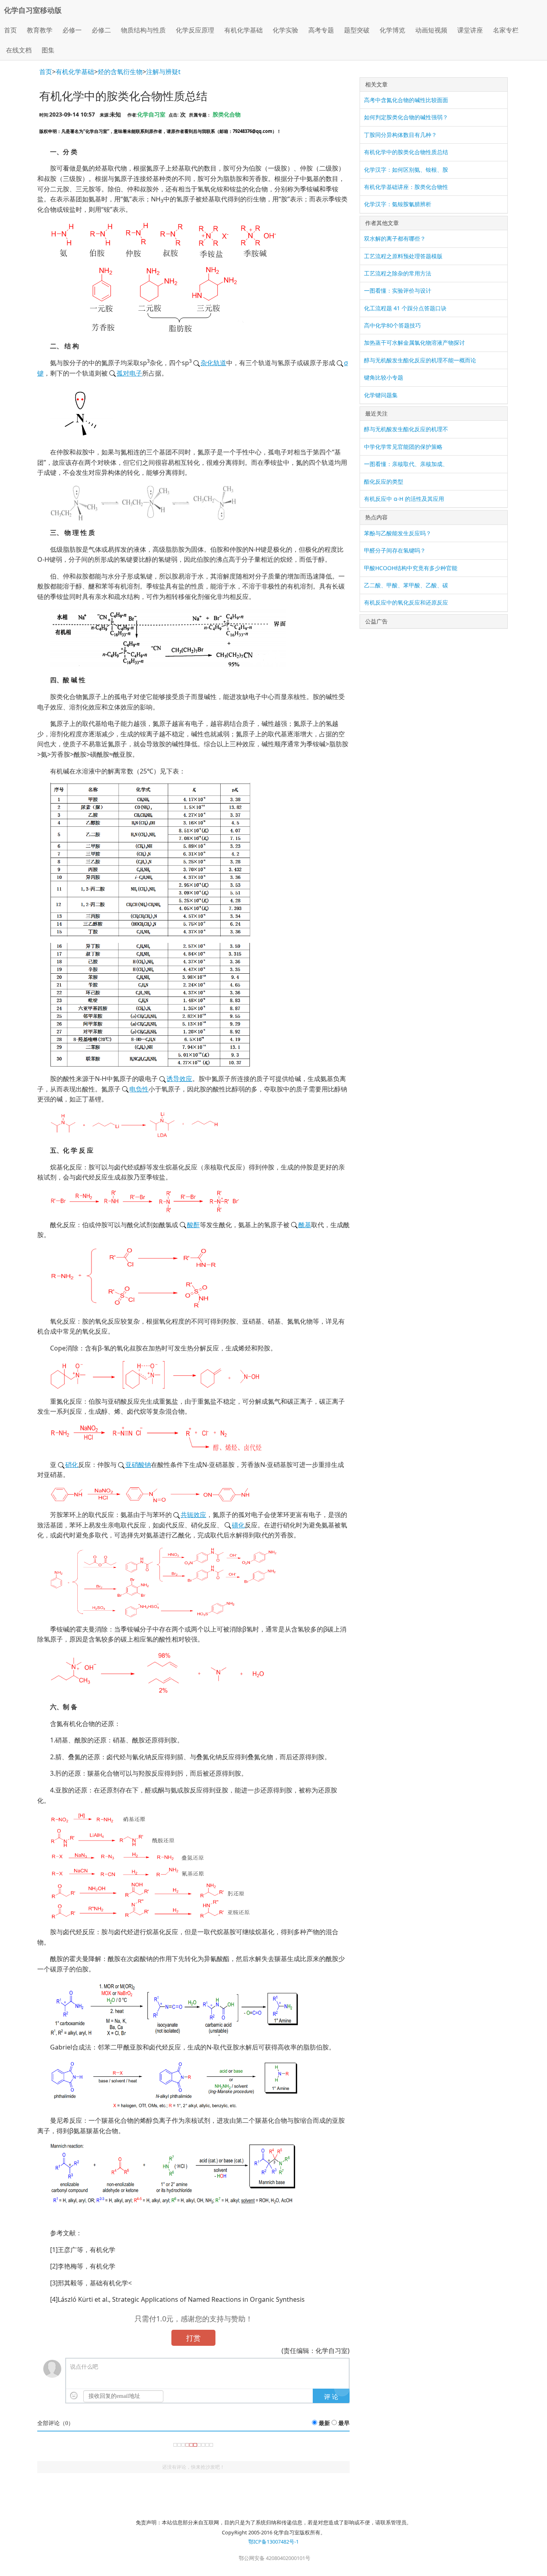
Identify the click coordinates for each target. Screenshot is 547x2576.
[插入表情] (74, 2396)
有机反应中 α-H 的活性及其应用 (404, 499)
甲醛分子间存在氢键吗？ (395, 550)
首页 (10, 30)
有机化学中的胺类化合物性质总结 (406, 152)
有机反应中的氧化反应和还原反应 (406, 602)
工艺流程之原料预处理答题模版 (403, 256)
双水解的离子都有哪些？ (395, 238)
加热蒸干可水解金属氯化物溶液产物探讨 (414, 343)
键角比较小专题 (384, 377)
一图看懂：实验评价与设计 (398, 290)
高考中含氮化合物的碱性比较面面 (406, 100)
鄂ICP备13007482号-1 (273, 2542)
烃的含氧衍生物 (120, 72)
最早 (344, 2423)
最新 (324, 2423)
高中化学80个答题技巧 (392, 325)
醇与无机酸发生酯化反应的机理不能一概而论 (420, 360)
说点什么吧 (84, 2367)
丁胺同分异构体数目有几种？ (400, 135)
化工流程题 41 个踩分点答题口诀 (405, 308)
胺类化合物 (227, 114)
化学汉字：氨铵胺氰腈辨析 (398, 204)
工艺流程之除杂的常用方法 (398, 273)
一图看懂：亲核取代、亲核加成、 (406, 464)
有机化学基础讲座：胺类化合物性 (406, 187)
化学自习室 (151, 114)
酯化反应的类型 (384, 481)
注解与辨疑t (163, 72)
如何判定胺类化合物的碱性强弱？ (406, 117)
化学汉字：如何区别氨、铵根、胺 (406, 170)
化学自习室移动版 (33, 10)
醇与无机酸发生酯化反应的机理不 (406, 429)
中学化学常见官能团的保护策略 (403, 447)
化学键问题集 (381, 395)
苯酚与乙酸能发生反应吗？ (398, 533)
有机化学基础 (75, 72)
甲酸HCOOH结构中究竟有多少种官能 (411, 568)
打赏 (193, 2338)
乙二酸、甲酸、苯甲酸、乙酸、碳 (406, 585)
